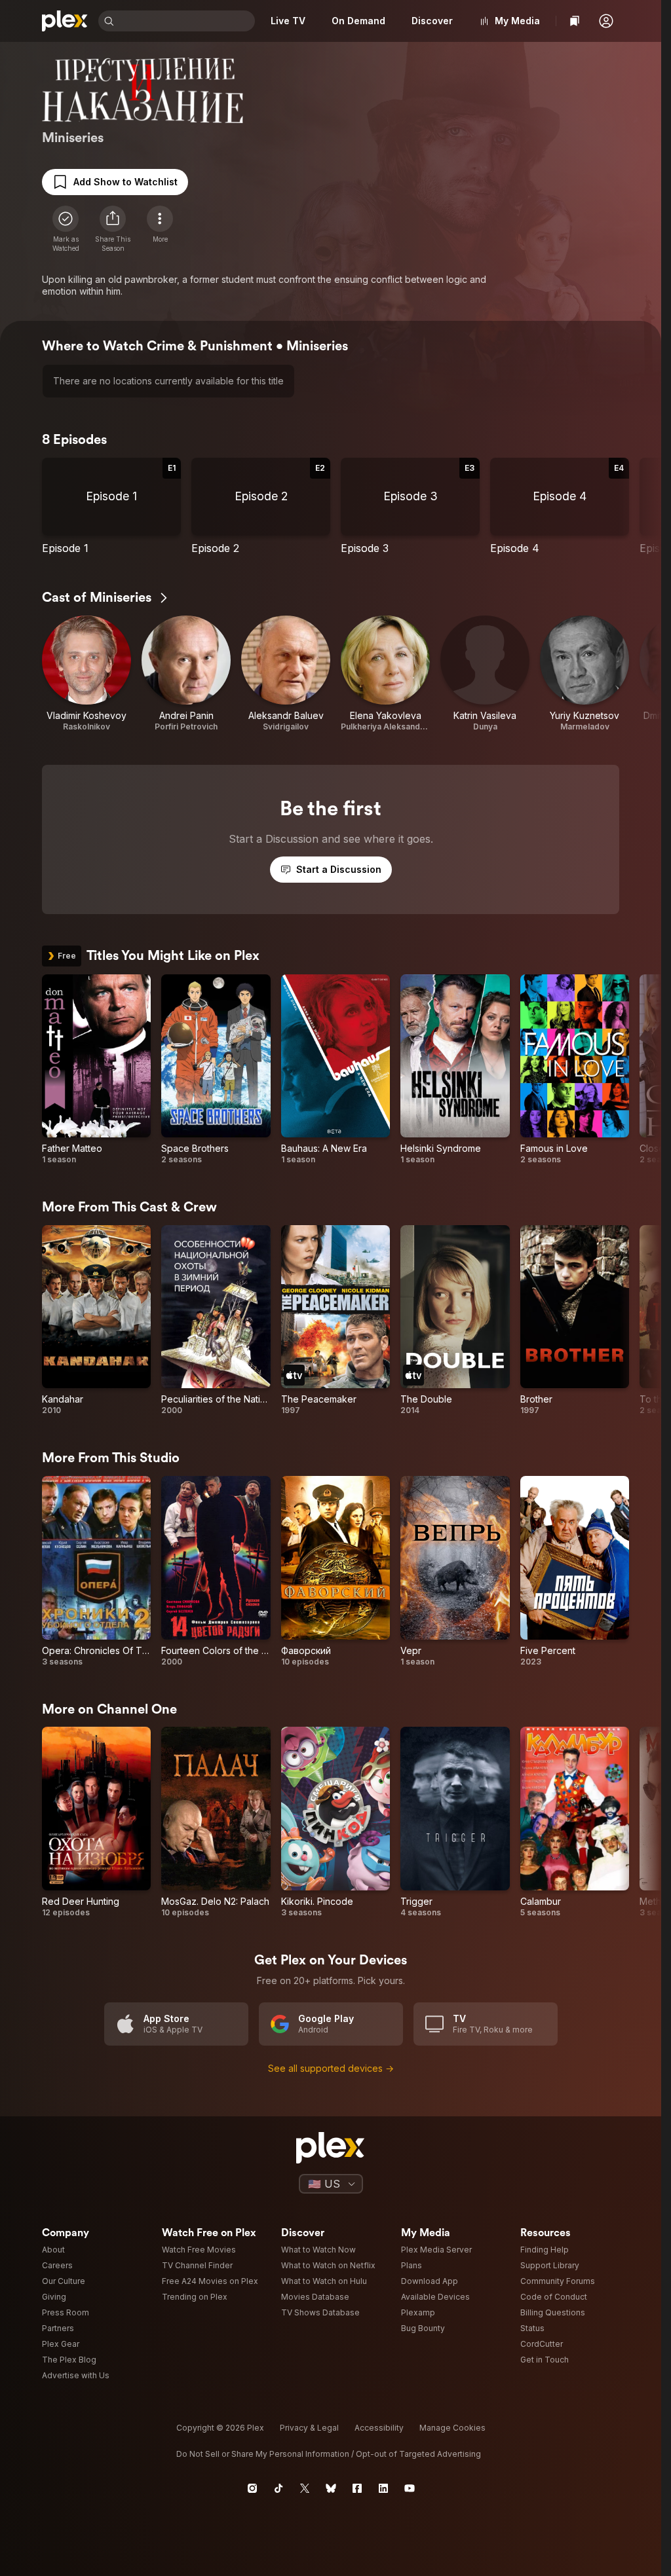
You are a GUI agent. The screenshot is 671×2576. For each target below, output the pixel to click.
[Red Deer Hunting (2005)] (96, 1822)
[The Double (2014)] (455, 1321)
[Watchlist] (575, 21)
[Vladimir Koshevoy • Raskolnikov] (86, 674)
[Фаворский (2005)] (335, 1572)
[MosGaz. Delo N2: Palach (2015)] (216, 1822)
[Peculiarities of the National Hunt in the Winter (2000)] (216, 1321)
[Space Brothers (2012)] (216, 1070)
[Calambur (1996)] (575, 1822)
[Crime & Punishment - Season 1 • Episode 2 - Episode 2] (261, 506)
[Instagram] (252, 2488)
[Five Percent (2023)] (575, 1572)
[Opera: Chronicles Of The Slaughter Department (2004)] (96, 1572)
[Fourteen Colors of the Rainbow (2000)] (216, 1572)
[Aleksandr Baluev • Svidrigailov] (286, 674)
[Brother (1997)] (575, 1321)
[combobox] (186, 21)
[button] (606, 21)
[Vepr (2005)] (455, 1572)
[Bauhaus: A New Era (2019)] (335, 1070)
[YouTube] (410, 2488)
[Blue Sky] (331, 2488)
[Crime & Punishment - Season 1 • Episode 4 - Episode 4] (560, 506)
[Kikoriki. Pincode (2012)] (335, 1822)
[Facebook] (357, 2488)
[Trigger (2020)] (455, 1822)
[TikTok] (278, 2488)
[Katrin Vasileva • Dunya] (485, 674)
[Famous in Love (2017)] (575, 1070)
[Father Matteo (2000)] (96, 1070)
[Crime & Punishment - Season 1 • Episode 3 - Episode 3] (410, 506)
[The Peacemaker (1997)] (335, 1321)
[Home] (65, 21)
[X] (305, 2488)
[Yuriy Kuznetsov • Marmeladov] (585, 674)
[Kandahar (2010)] (96, 1321)
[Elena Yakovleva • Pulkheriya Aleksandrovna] (385, 674)
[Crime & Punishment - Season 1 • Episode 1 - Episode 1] (111, 506)
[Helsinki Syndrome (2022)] (455, 1070)
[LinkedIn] (383, 2488)
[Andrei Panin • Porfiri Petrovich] (186, 674)
